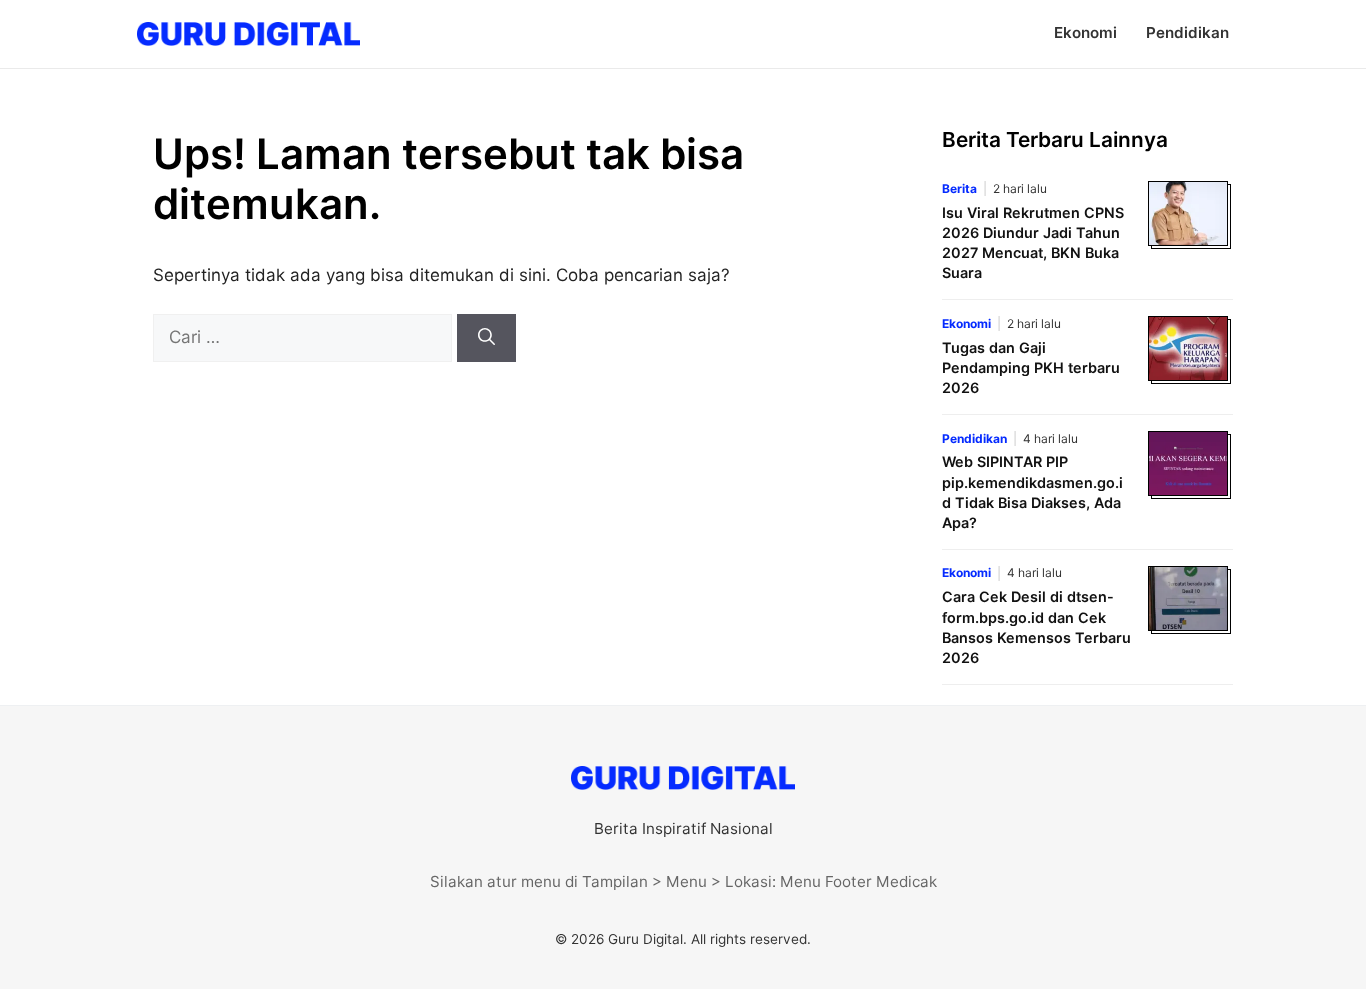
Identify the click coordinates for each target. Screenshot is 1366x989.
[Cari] (486, 338)
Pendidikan (1187, 32)
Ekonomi (1085, 32)
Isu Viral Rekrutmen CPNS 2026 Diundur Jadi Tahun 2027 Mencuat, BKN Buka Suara (1033, 242)
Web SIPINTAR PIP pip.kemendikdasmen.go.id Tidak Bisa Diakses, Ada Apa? (1032, 491)
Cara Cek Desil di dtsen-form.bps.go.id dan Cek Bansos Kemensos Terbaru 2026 (1036, 626)
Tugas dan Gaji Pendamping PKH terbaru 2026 (1031, 367)
